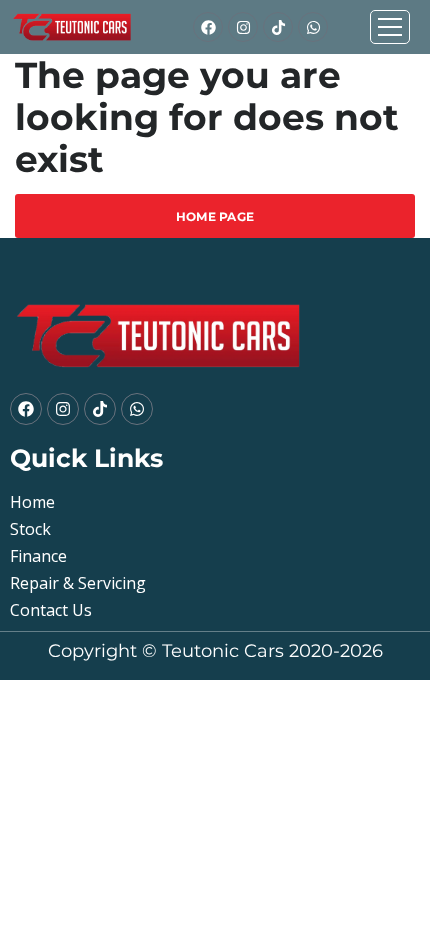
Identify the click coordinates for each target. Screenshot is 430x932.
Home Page (215, 216)
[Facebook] (208, 27)
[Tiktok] (278, 27)
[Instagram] (243, 27)
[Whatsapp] (313, 27)
